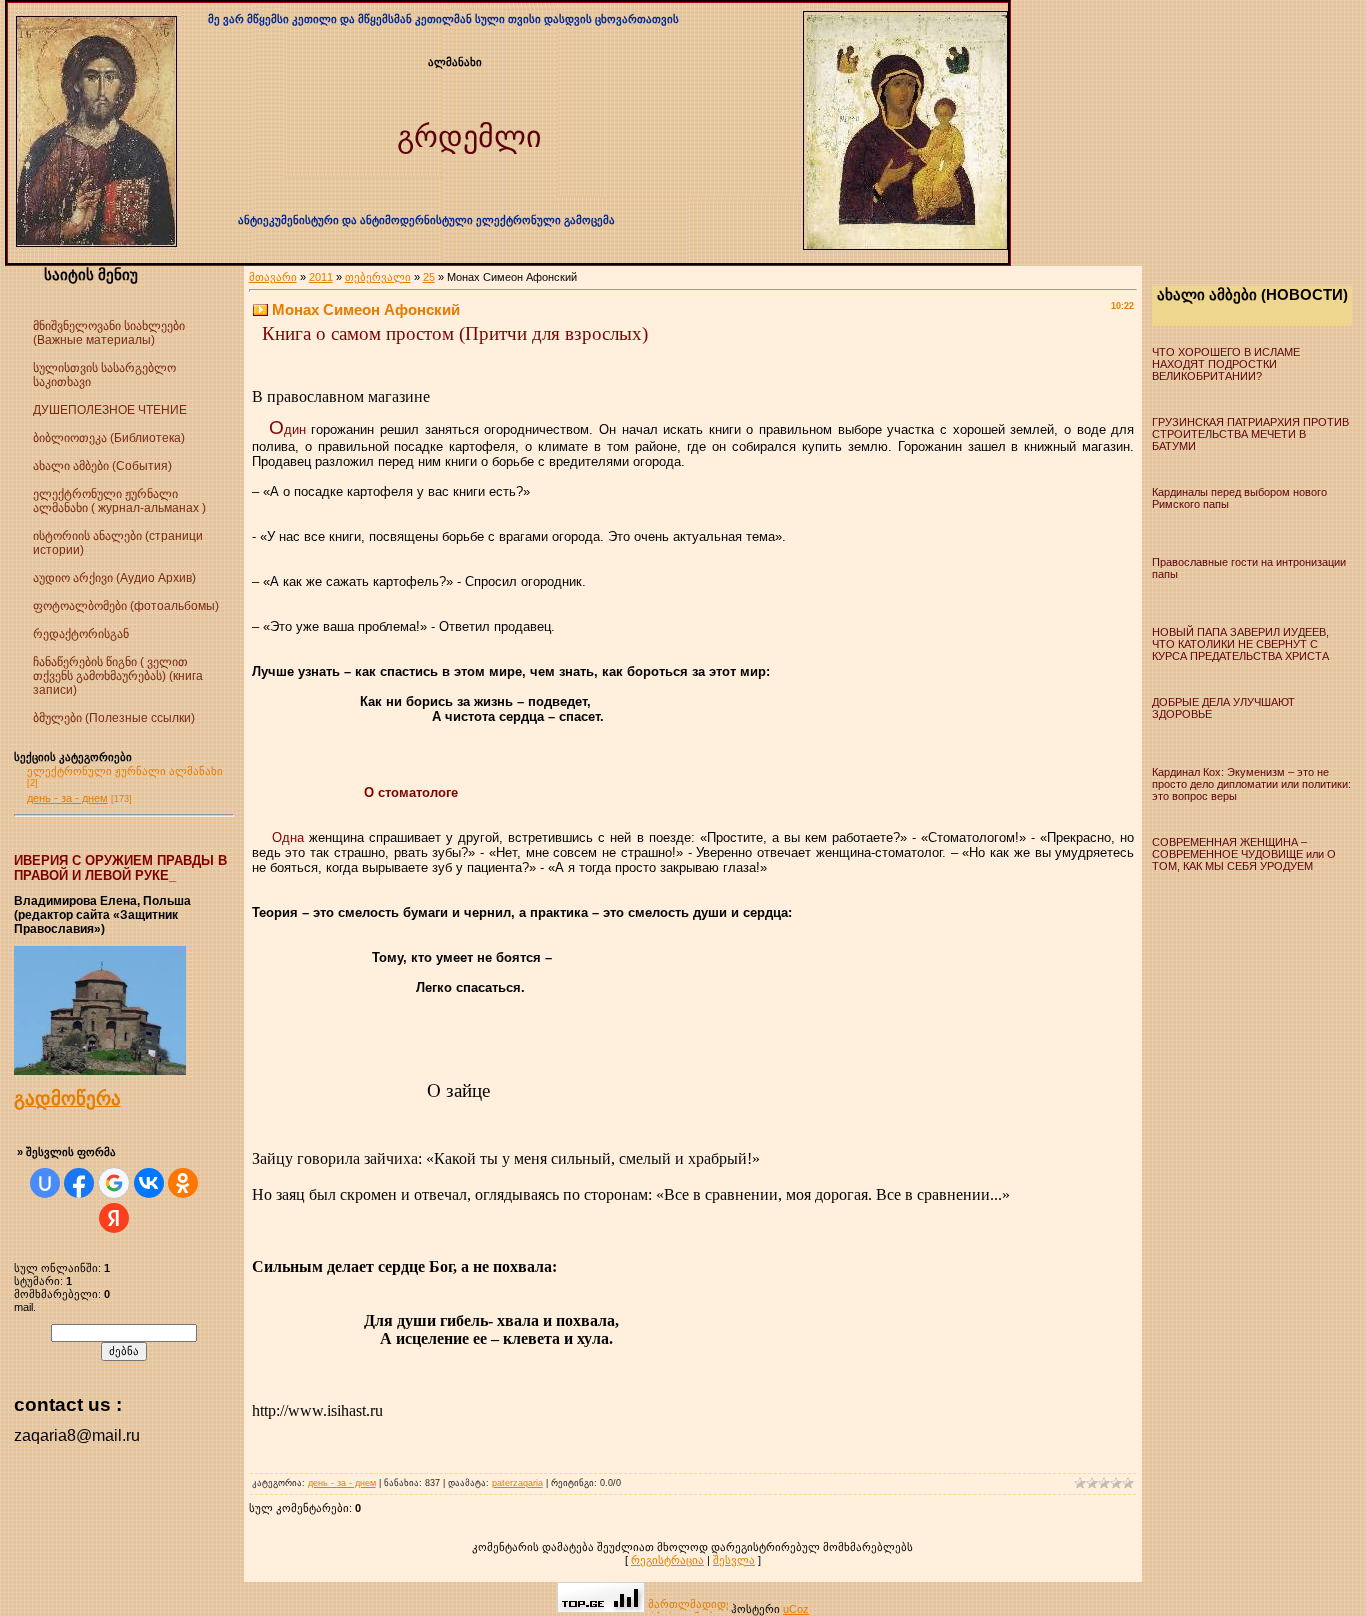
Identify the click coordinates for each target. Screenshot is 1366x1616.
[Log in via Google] (114, 1183)
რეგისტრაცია (667, 1560)
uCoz (796, 1609)
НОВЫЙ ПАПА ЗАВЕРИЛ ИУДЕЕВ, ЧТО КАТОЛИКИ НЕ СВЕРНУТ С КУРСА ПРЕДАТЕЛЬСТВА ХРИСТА (1240, 644)
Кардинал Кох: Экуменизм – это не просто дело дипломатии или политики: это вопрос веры (1251, 784)
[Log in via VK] (149, 1183)
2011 (321, 277)
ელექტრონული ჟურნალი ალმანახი (125, 771)
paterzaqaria (517, 1483)
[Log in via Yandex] (114, 1218)
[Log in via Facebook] (79, 1183)
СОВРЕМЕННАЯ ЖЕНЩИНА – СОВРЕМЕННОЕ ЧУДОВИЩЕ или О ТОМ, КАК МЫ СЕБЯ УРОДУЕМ (1244, 854)
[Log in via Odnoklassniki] (183, 1183)
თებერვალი (378, 277)
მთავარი (273, 277)
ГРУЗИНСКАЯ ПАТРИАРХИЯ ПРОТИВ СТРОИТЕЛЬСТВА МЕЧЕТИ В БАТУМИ (1250, 434)
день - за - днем (67, 798)
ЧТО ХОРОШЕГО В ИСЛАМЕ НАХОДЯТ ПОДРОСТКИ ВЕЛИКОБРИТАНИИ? (1226, 364)
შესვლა (734, 1560)
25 (429, 277)
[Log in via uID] (45, 1183)
